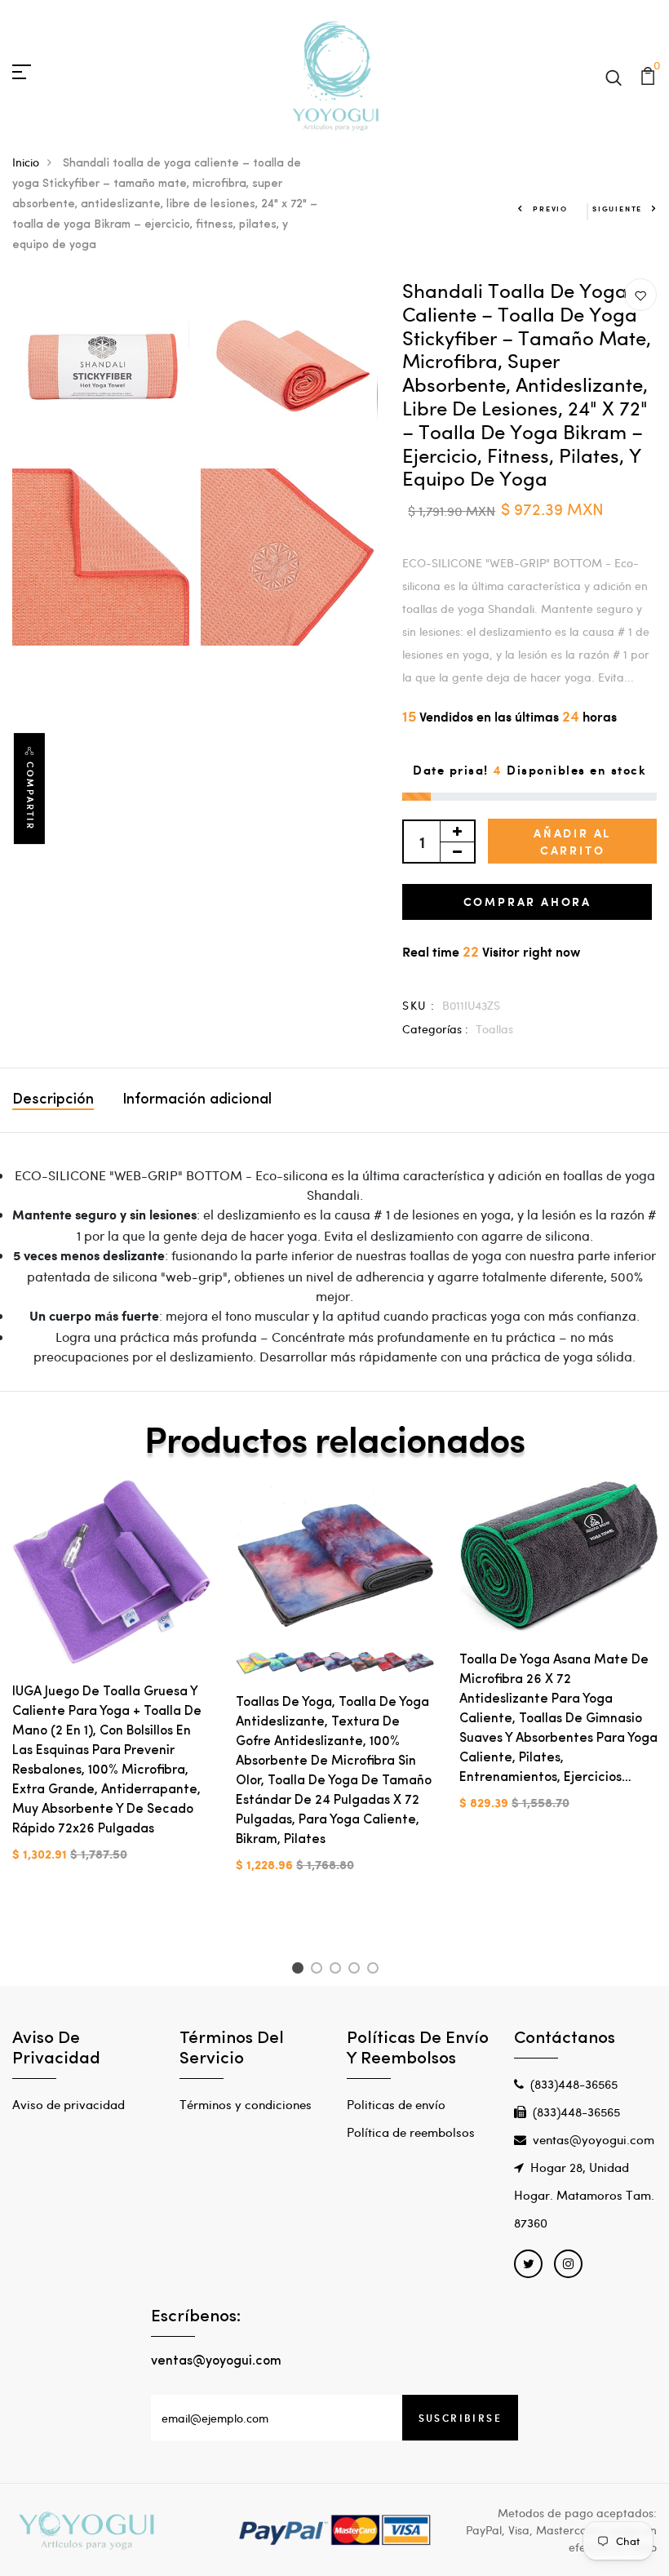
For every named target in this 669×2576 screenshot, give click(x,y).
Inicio (26, 162)
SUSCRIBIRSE (460, 2418)
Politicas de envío (396, 2104)
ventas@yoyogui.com (594, 2139)
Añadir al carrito (572, 842)
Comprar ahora (527, 902)
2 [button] (319, 1970)
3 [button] (338, 1970)
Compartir (30, 796)
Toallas (494, 1029)
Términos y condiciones (246, 2104)
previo (550, 209)
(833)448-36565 (574, 2084)
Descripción (53, 1100)
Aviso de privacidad (69, 2104)
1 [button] (300, 1970)
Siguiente (617, 209)
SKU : (419, 1005)
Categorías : (435, 1029)
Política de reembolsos (411, 2132)
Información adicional (197, 1100)
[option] (112, 1684)
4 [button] (357, 1970)
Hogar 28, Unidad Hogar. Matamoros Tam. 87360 (584, 2195)
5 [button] (376, 1970)
